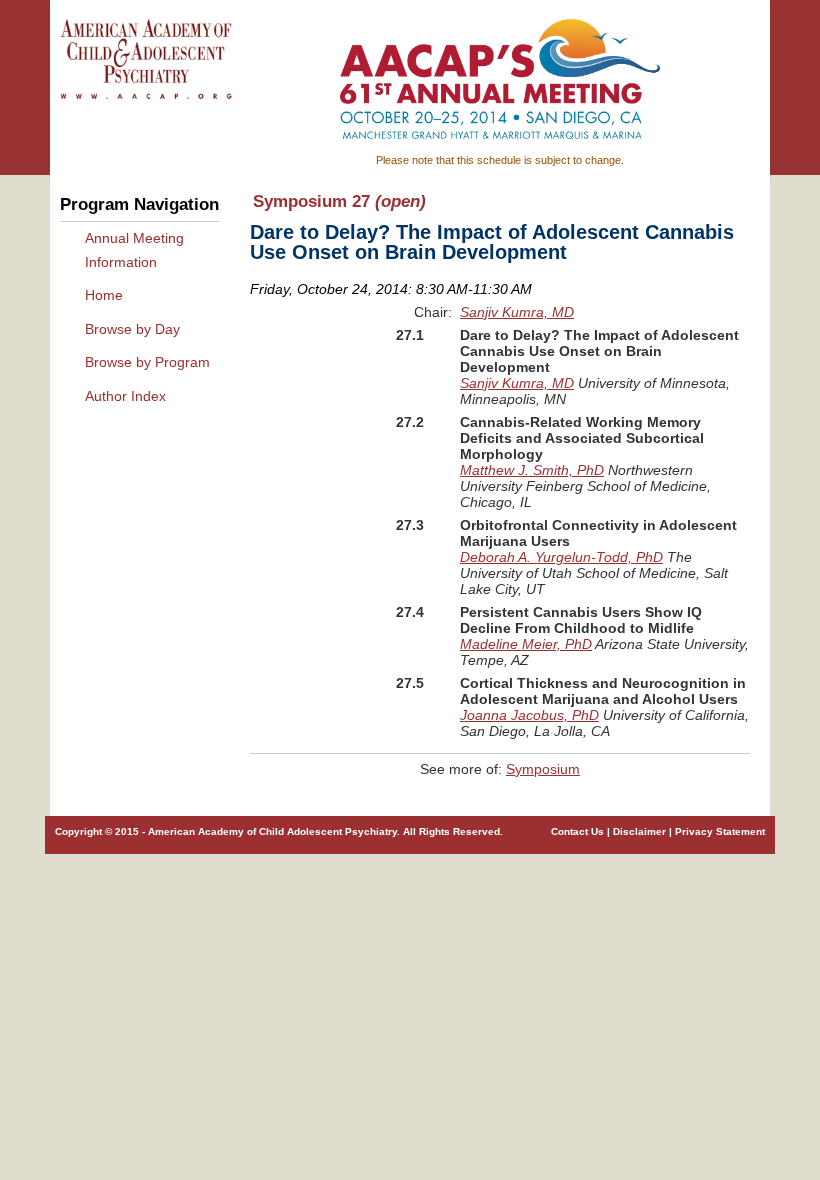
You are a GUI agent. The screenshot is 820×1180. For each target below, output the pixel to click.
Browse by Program (147, 362)
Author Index (125, 396)
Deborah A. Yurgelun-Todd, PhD (561, 557)
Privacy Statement (720, 831)
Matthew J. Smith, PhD (532, 470)
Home (104, 295)
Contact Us (577, 831)
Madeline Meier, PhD (526, 644)
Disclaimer (639, 831)
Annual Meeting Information (134, 250)
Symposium (543, 769)
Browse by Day (132, 329)
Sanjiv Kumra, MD (517, 312)
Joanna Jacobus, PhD (529, 715)
